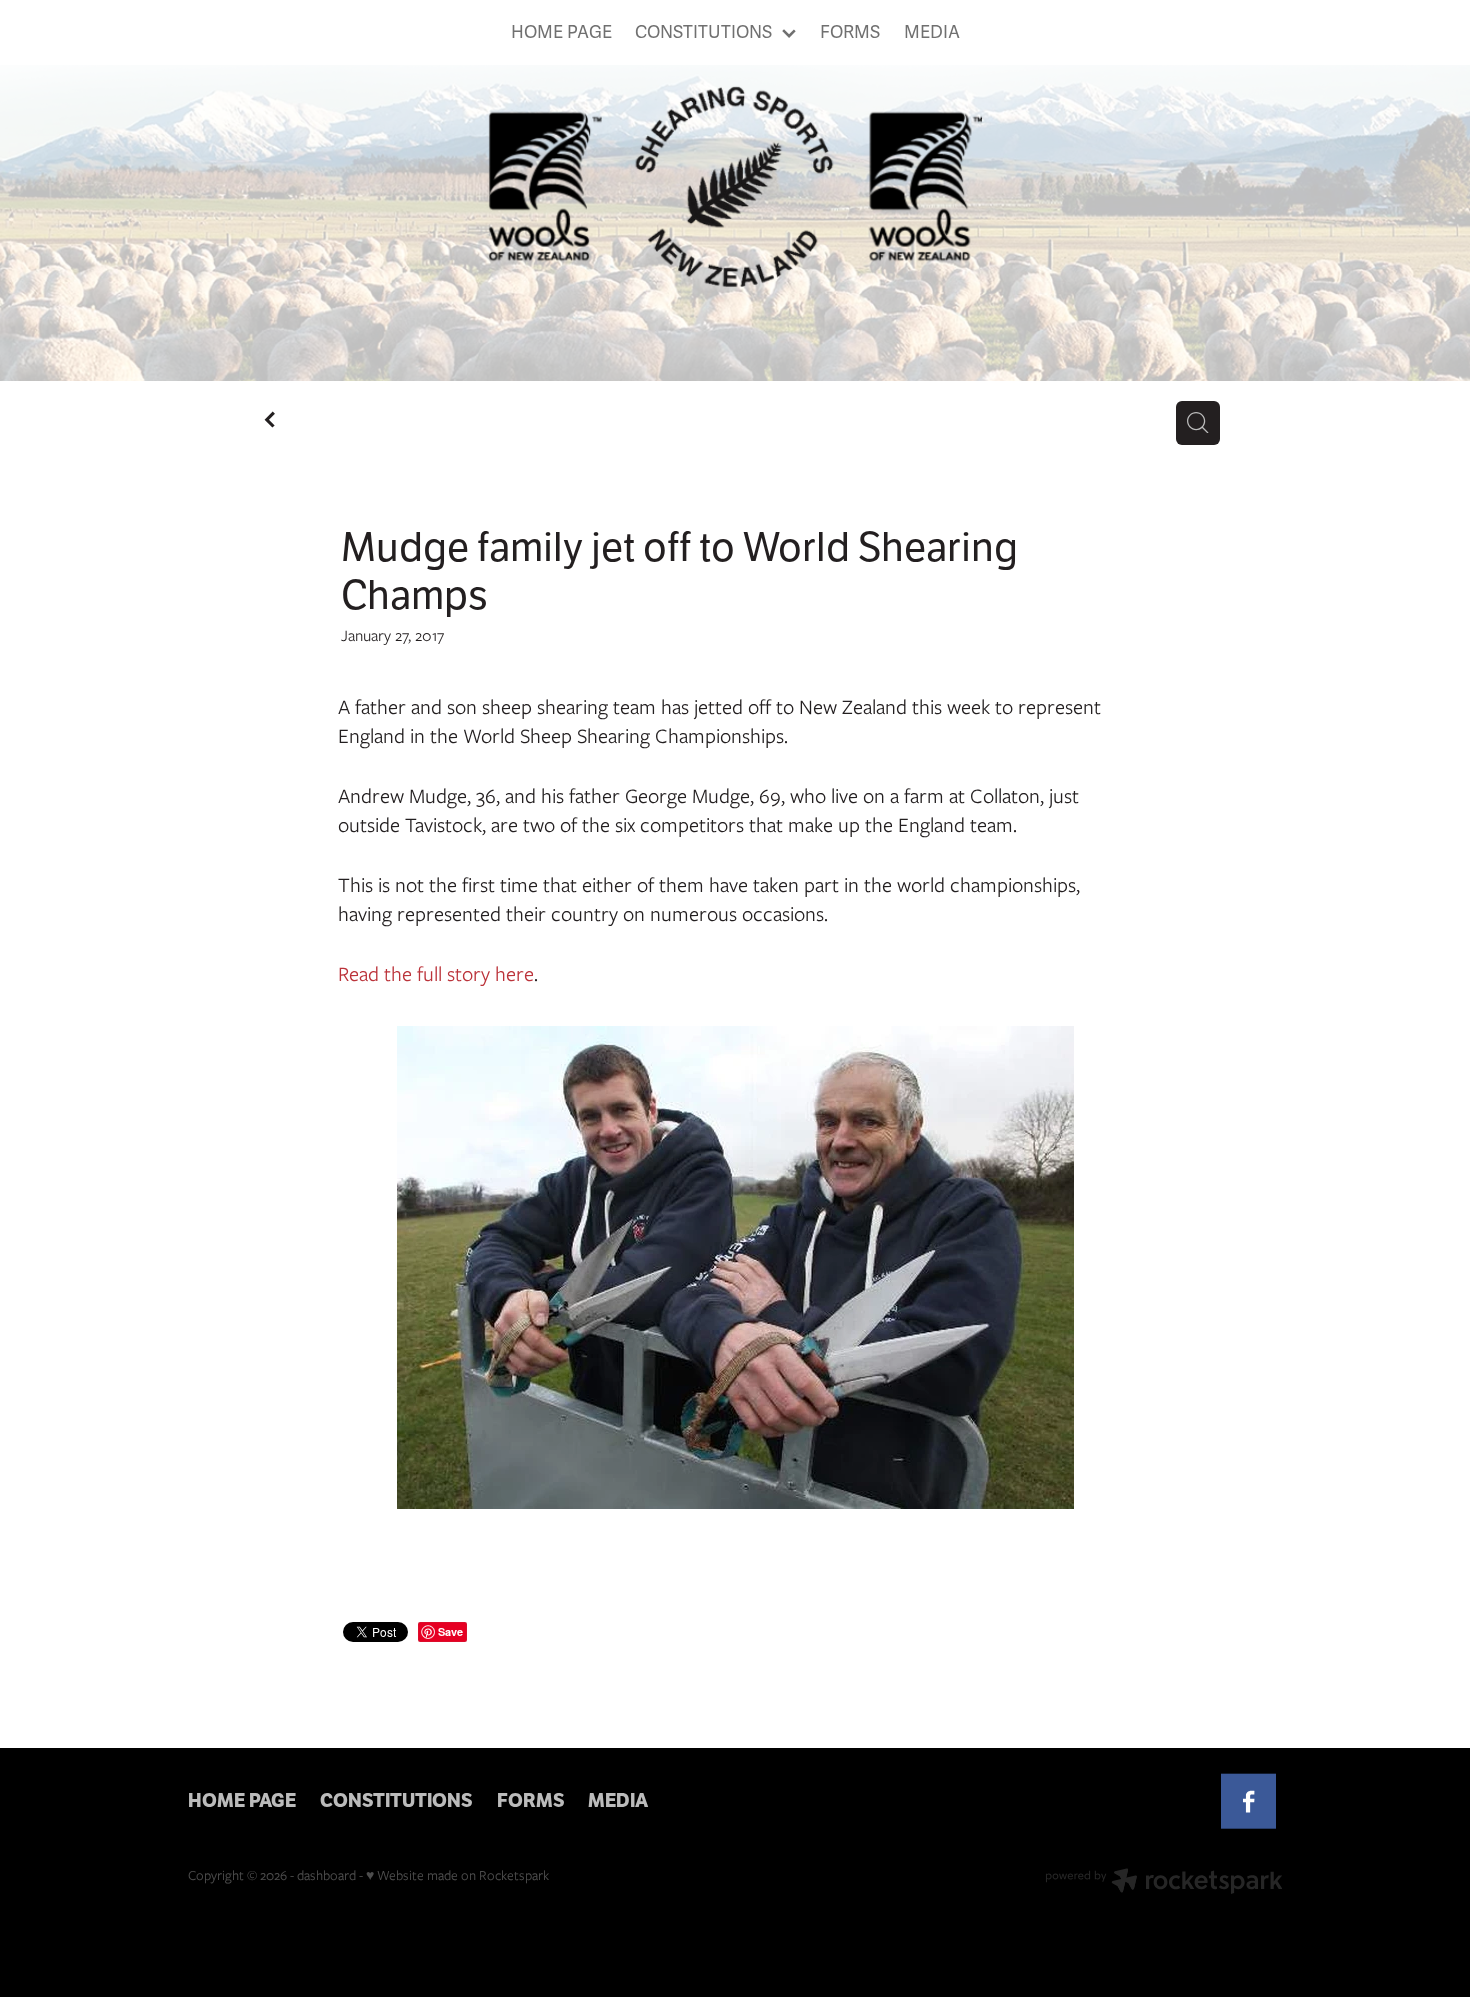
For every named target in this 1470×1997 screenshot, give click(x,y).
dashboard (326, 1875)
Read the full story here (436, 973)
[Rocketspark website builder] (1164, 1883)
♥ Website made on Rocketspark (457, 1875)
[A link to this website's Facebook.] (1248, 1801)
